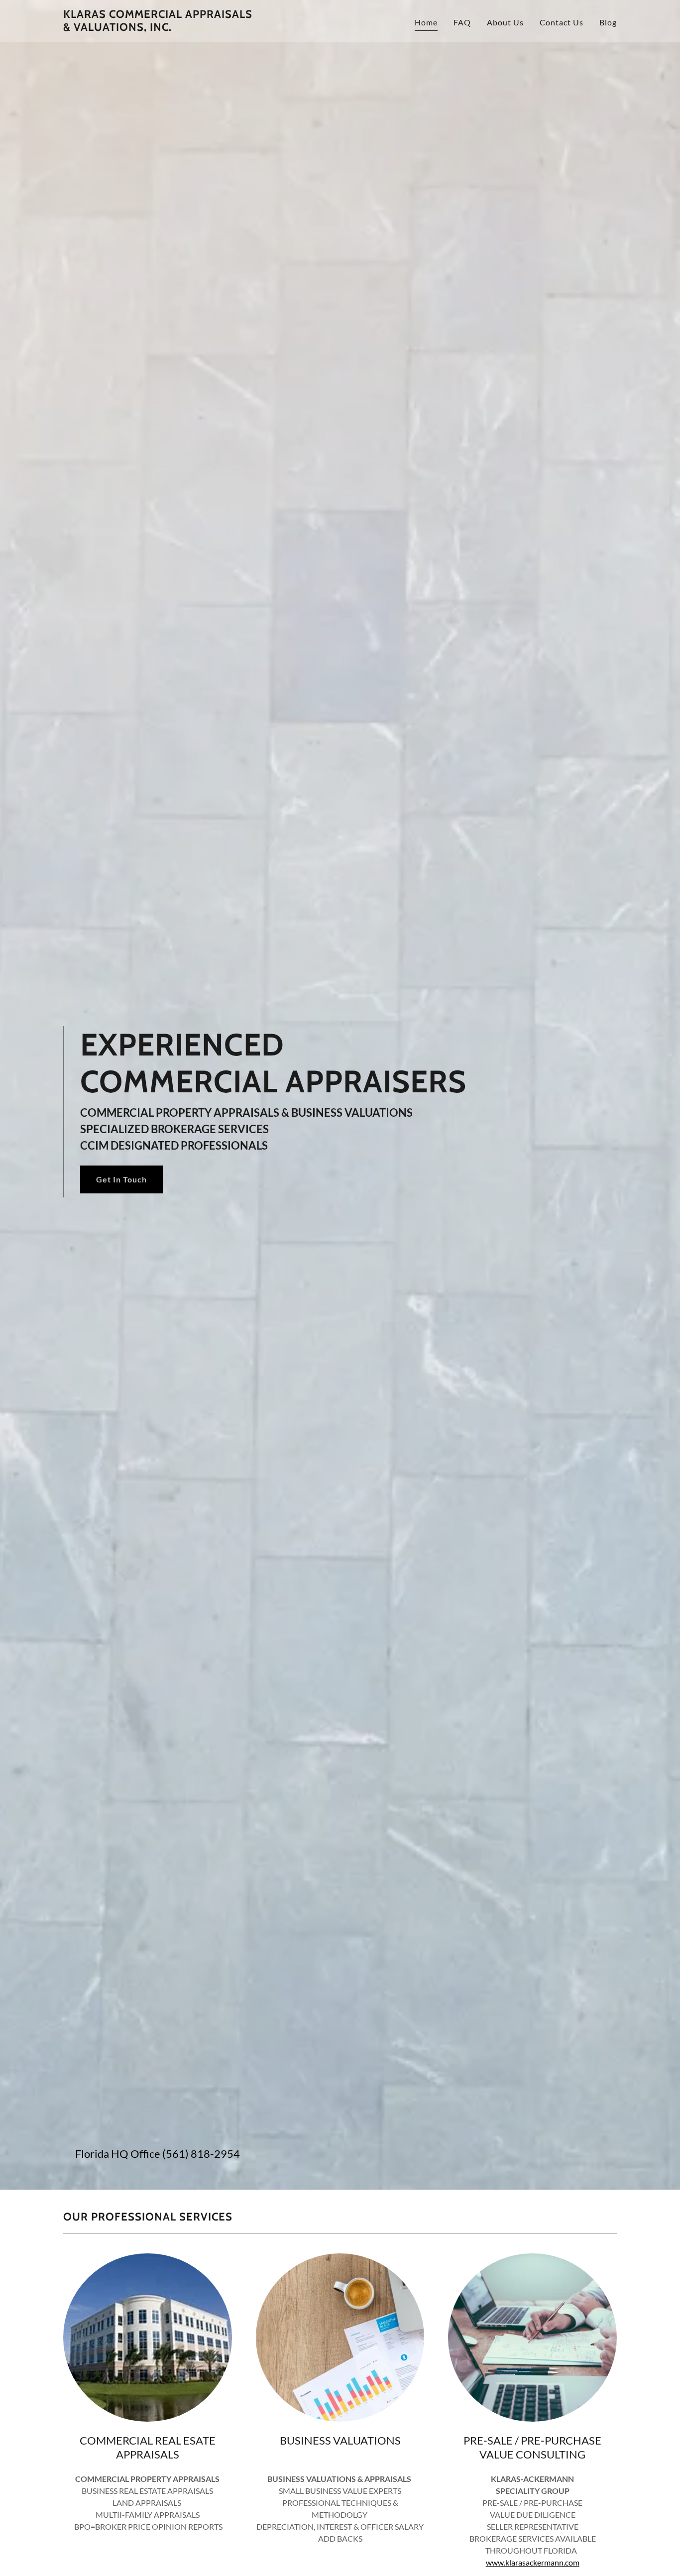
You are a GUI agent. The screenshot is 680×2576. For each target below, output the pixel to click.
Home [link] (426, 22)
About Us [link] (505, 22)
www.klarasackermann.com (533, 2562)
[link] (160, 28)
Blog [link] (608, 22)
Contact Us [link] (562, 22)
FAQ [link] (462, 22)
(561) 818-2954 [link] (201, 2154)
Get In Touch (121, 1179)
